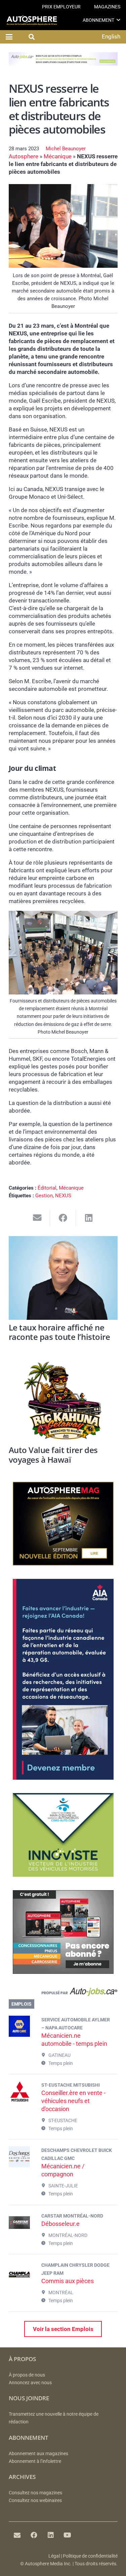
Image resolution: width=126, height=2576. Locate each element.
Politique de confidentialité (90, 2556)
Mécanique (58, 156)
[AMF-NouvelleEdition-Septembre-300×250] (63, 1563)
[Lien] (63, 1993)
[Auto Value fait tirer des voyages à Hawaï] (63, 1401)
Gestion (44, 1196)
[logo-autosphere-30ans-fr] (32, 20)
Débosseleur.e (60, 2224)
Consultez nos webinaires (35, 2501)
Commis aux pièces (68, 2281)
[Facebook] (34, 2535)
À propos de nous (27, 2375)
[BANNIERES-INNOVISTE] (63, 1875)
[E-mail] (17, 2535)
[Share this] (63, 1218)
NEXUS (63, 1196)
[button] (118, 20)
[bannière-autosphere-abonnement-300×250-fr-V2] (63, 1972)
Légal (54, 2556)
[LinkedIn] (51, 2535)
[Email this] (37, 1218)
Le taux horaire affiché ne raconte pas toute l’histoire (59, 1332)
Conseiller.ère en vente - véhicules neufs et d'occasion (73, 2101)
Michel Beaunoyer (66, 149)
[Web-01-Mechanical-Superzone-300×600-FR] (63, 1778)
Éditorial (47, 1188)
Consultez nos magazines (35, 2493)
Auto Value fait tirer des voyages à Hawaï (53, 1455)
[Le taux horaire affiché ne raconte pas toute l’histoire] (63, 1278)
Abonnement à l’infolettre (35, 2461)
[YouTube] (68, 2535)
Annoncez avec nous (30, 2383)
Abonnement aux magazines (38, 2454)
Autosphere (24, 156)
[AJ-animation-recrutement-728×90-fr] (63, 64)
